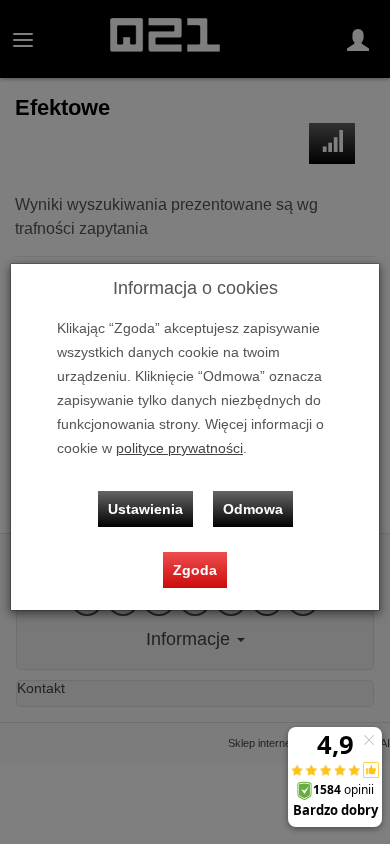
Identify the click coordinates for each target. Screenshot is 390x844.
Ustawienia (145, 509)
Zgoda (195, 570)
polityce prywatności (179, 448)
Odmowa (253, 509)
